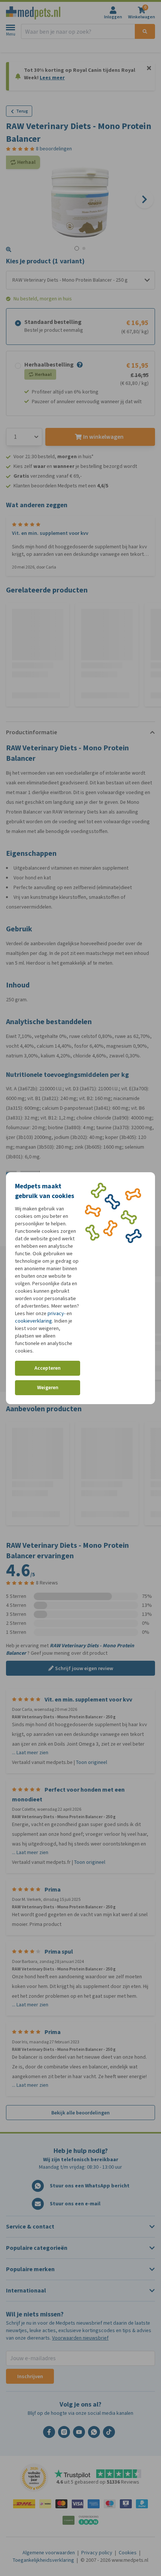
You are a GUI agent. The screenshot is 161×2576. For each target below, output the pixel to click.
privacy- (57, 1313)
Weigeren (48, 1387)
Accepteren (48, 1368)
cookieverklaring (34, 1321)
